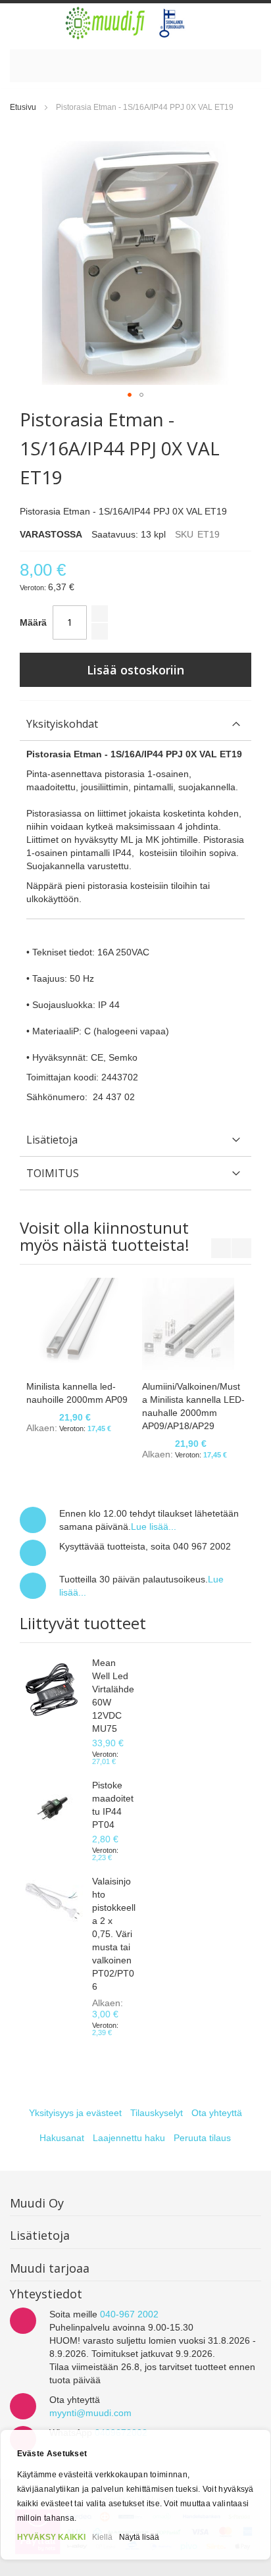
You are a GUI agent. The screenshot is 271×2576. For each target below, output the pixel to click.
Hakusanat (62, 2138)
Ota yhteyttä (217, 2113)
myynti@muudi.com (90, 2413)
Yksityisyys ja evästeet (75, 2113)
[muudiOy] (126, 23)
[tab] (135, 724)
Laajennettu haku (129, 2138)
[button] (130, 395)
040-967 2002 (129, 2314)
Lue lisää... (154, 1527)
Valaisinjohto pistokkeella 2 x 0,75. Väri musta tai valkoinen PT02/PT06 (114, 1934)
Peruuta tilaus (202, 2138)
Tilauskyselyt (157, 2113)
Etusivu (23, 107)
